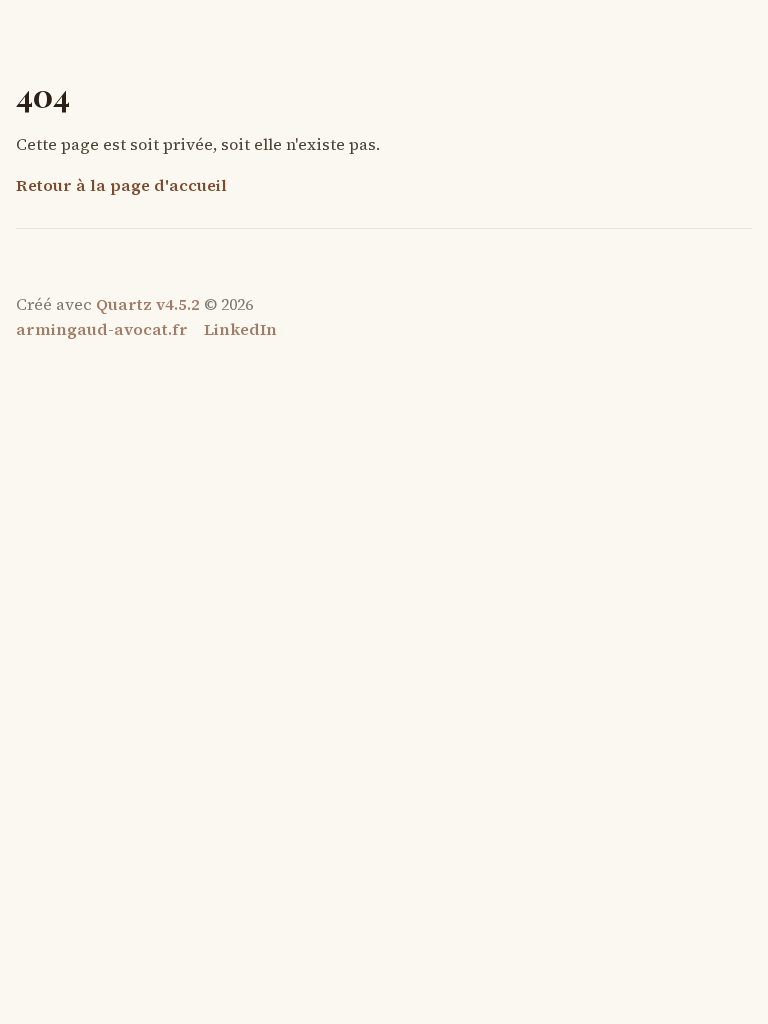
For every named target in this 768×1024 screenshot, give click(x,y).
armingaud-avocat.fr (102, 329)
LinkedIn (240, 329)
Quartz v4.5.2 (148, 304)
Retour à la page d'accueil (121, 185)
